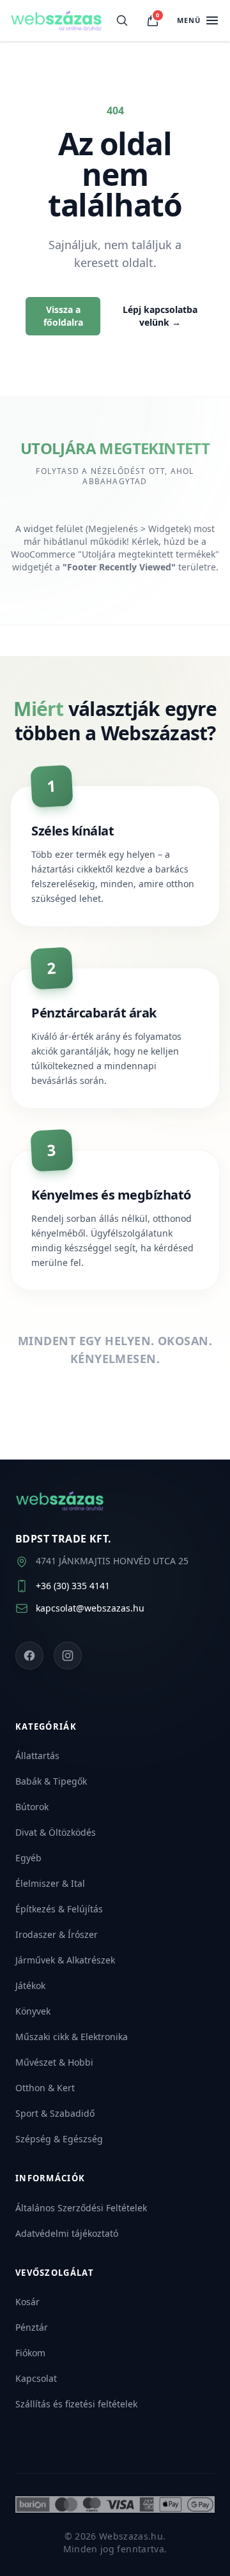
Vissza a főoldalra (63, 316)
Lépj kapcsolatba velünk (160, 316)
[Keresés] (122, 20)
